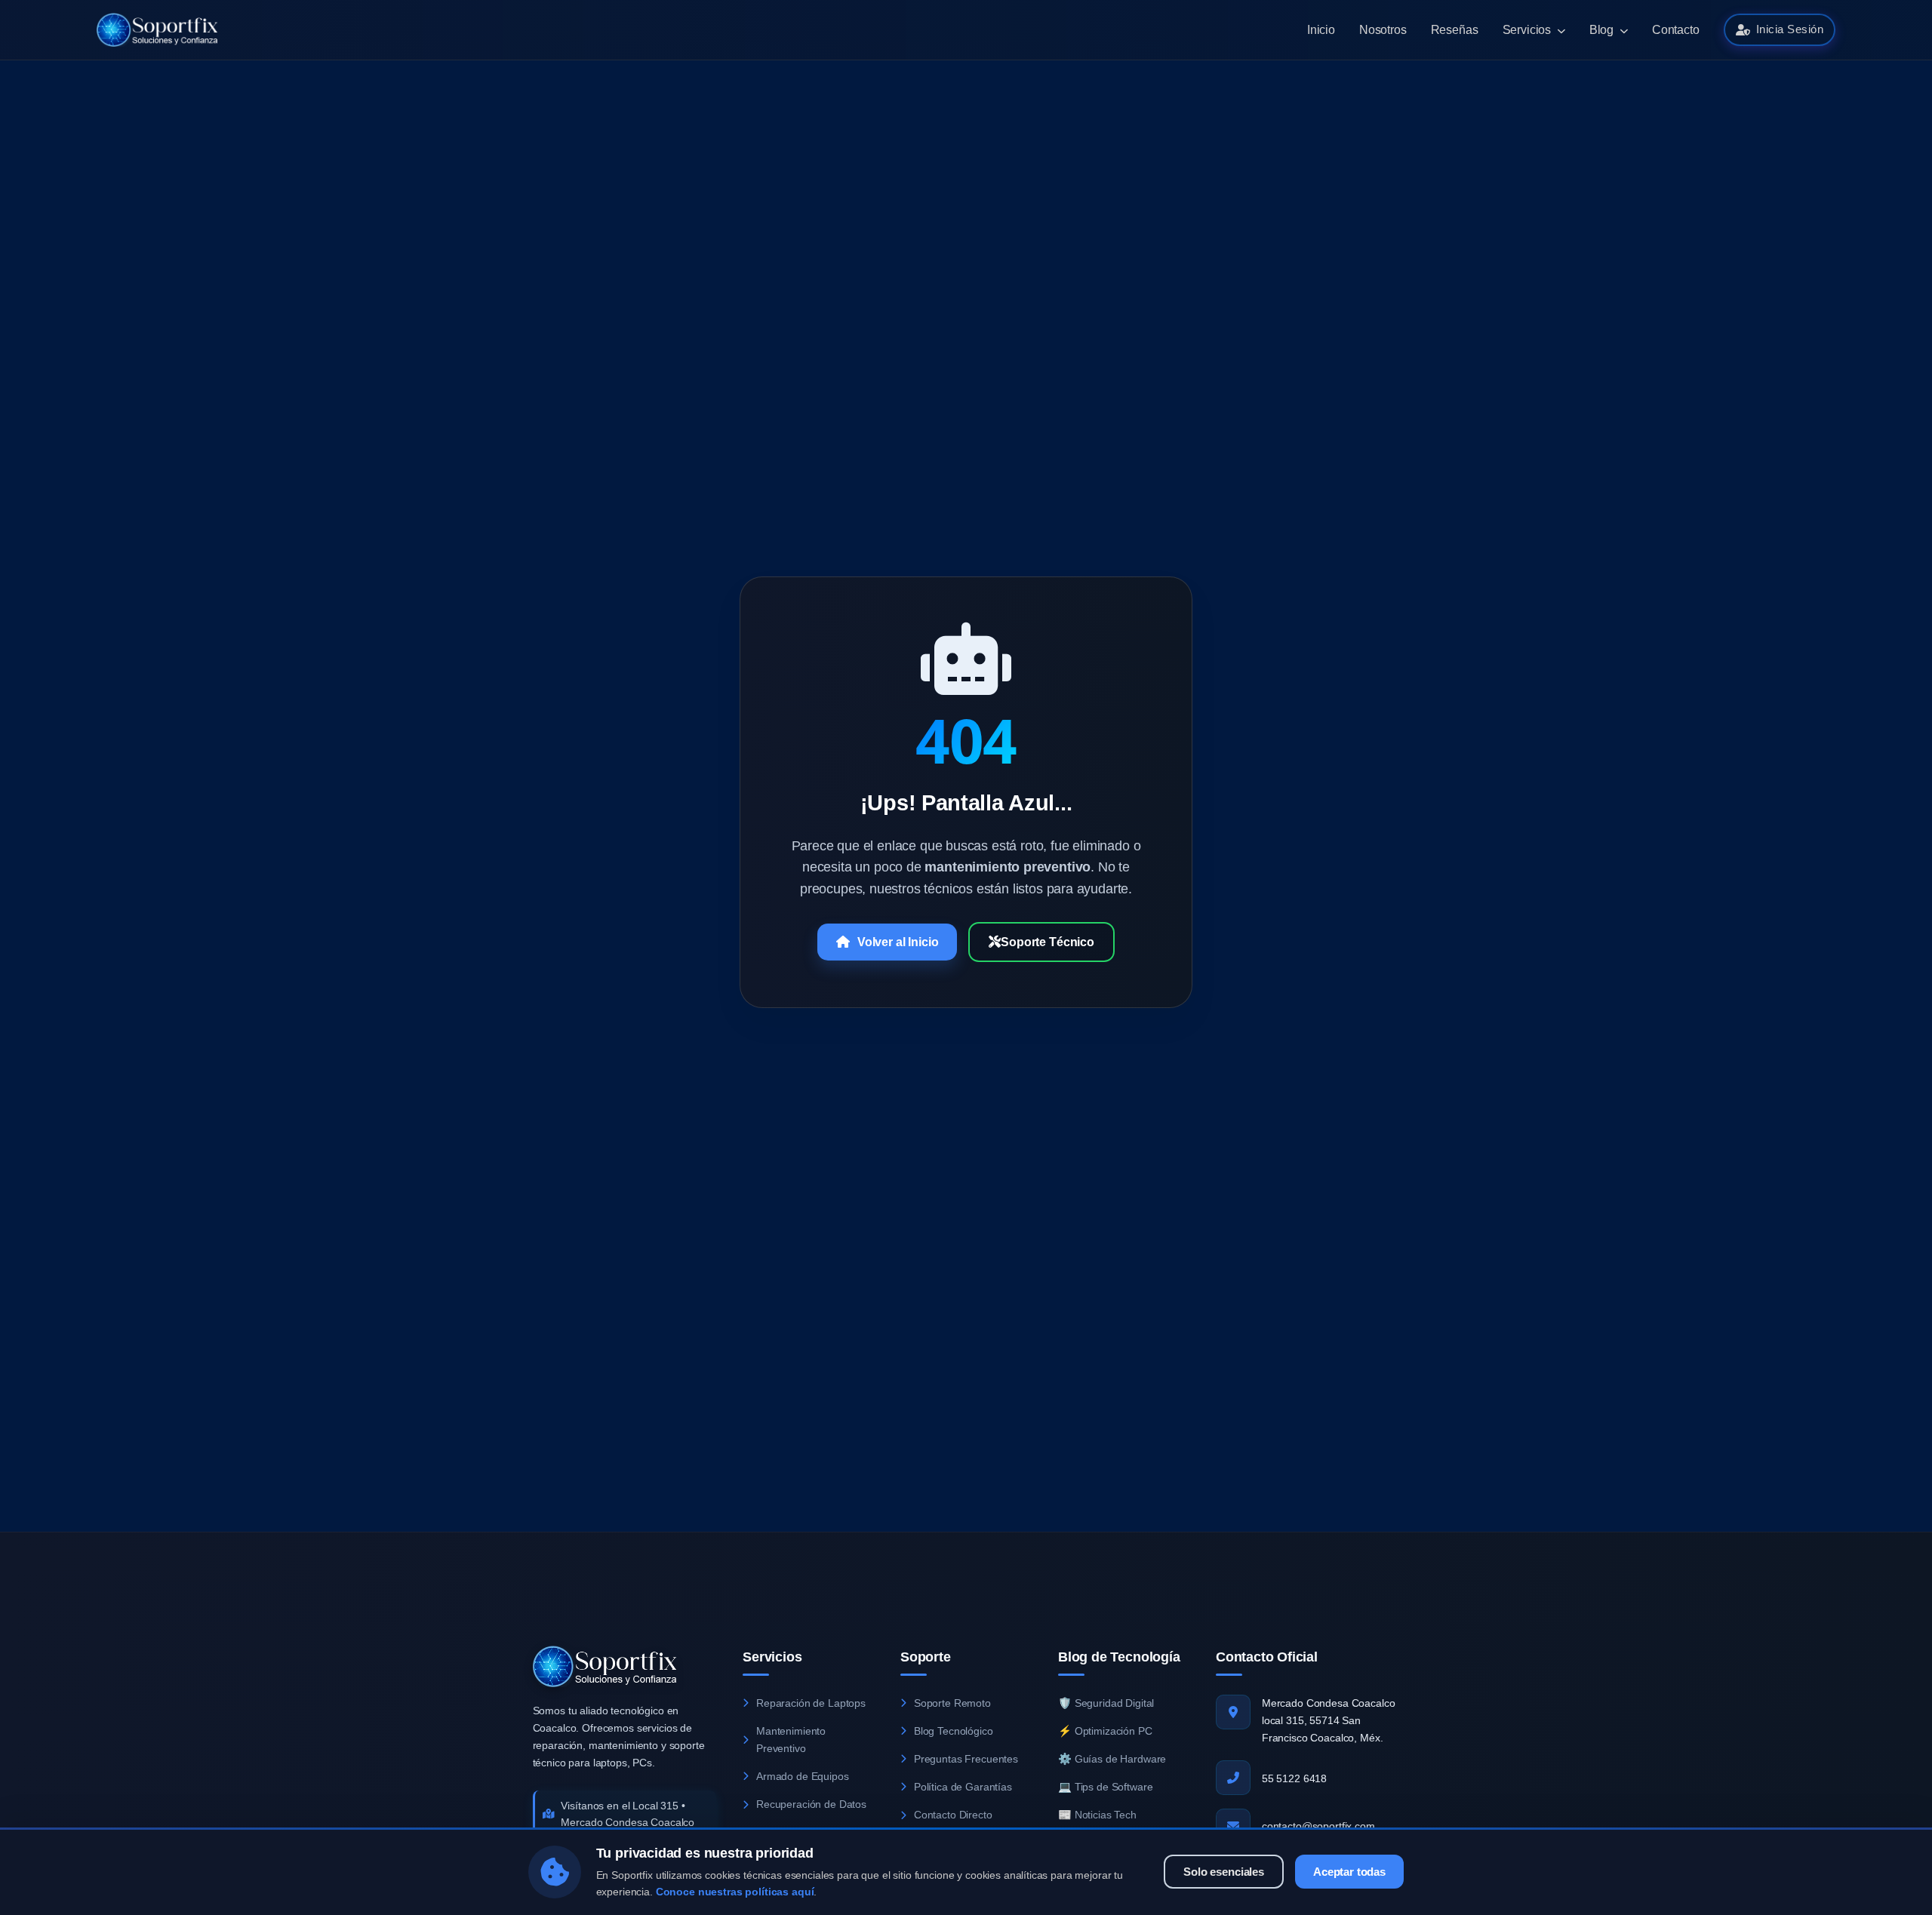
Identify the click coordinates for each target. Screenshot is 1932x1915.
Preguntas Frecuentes (966, 1759)
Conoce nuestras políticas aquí (735, 1891)
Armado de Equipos (803, 1776)
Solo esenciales (1224, 1871)
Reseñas (1455, 30)
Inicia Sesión (1790, 29)
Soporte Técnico (1048, 942)
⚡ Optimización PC (1105, 1731)
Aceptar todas (1349, 1871)
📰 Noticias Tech (1097, 1815)
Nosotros (1383, 30)
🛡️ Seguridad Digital (1106, 1703)
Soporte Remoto (952, 1703)
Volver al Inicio (898, 942)
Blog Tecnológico (954, 1731)
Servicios (1528, 30)
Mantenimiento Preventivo (791, 1740)
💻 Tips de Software (1105, 1787)
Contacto (1676, 30)
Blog (1603, 30)
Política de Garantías (963, 1787)
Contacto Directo (953, 1815)
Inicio (1321, 30)
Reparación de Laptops (811, 1703)
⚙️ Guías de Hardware (1112, 1759)
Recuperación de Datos (811, 1804)
